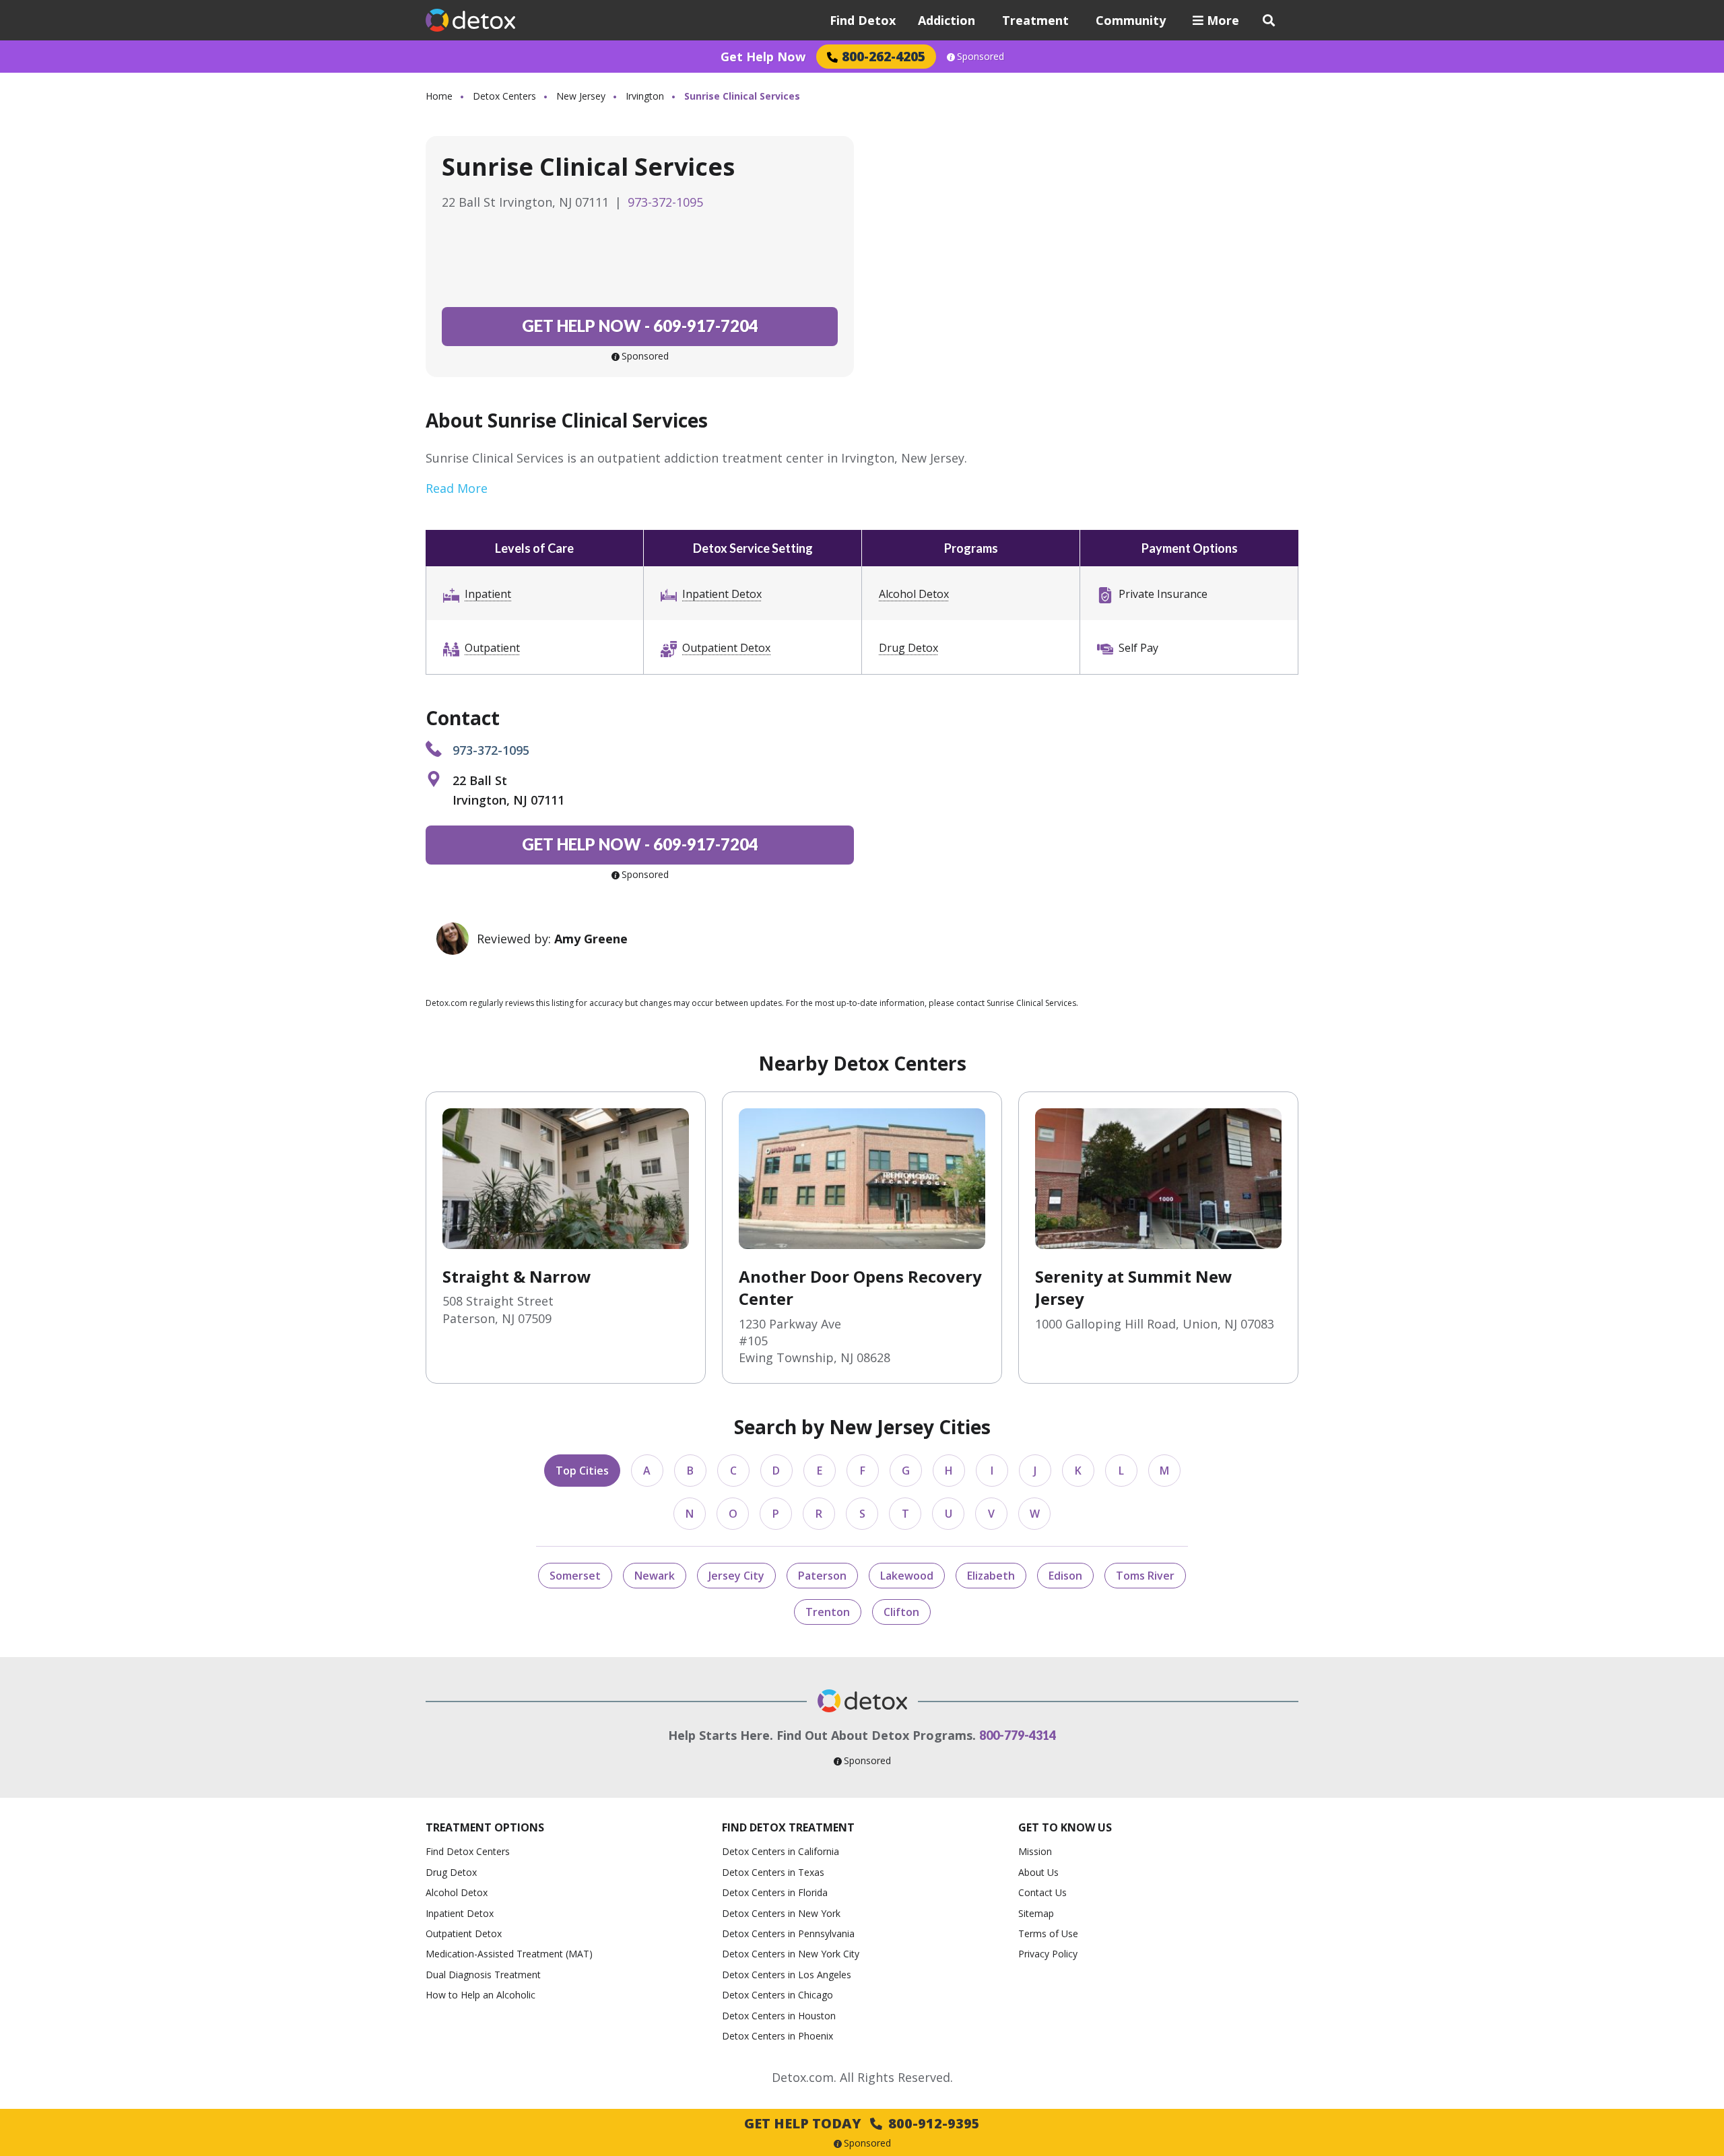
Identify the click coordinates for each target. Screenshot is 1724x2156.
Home (439, 96)
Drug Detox (908, 648)
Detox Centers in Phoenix (777, 2036)
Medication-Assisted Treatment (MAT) (509, 1954)
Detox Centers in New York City (791, 1954)
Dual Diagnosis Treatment (483, 1975)
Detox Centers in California (781, 1851)
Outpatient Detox (726, 648)
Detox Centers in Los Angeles (787, 1975)
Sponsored (981, 57)
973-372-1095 (665, 202)
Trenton (828, 1612)
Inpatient (488, 594)
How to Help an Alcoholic (480, 1995)
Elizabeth (991, 1576)
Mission (1035, 1851)
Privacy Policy (1048, 1954)
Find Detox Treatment (788, 1827)
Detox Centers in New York (781, 1913)
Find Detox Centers (468, 1851)
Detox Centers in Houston (779, 2016)
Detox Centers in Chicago (777, 1995)
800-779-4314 (1018, 1735)
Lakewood (907, 1576)
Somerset (575, 1576)
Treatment (1035, 20)
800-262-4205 (884, 56)
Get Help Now (763, 57)
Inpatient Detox (722, 594)
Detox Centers (504, 96)
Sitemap (1036, 1913)
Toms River (1145, 1576)
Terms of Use (1048, 1933)
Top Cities (582, 1471)
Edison (1065, 1576)
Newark (655, 1576)
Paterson (822, 1576)
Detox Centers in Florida (775, 1892)
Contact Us (1042, 1892)
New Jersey (581, 96)
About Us (1038, 1872)
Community (1131, 20)
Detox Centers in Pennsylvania (788, 1933)
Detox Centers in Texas (773, 1872)
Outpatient (492, 648)
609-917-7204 (640, 326)
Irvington (645, 96)
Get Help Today (862, 2123)
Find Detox (863, 20)
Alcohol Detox (914, 594)
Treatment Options (485, 1827)
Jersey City (736, 1576)
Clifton (901, 1612)
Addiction (947, 20)
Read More (457, 488)
